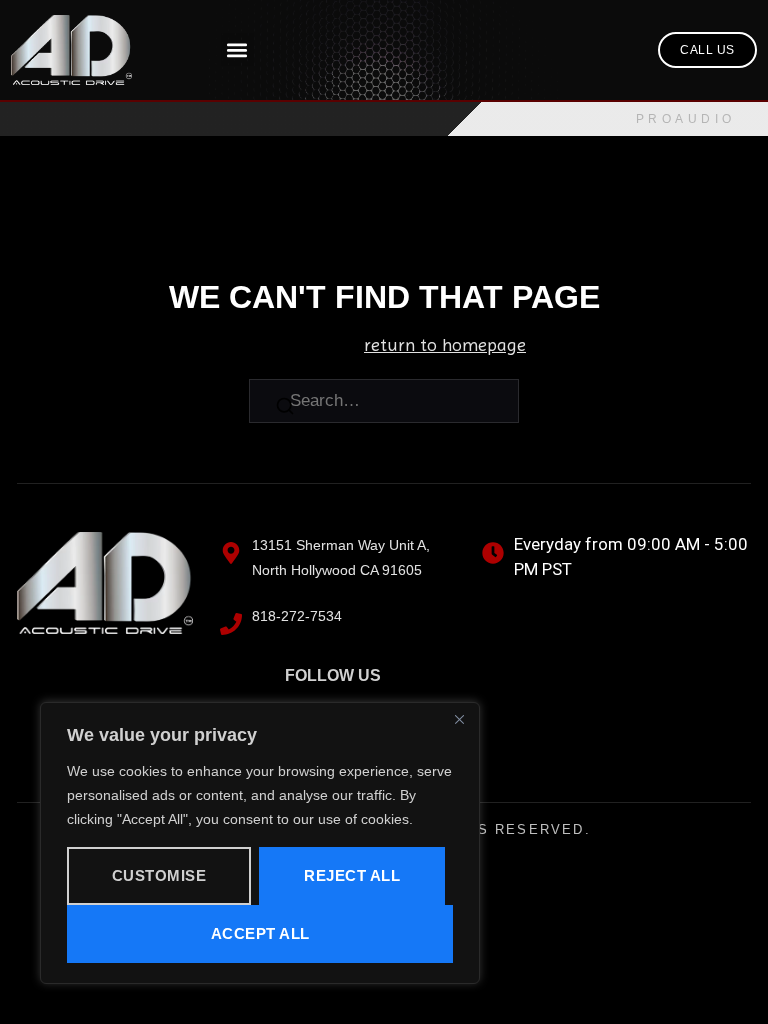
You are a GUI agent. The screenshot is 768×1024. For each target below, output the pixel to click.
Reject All (352, 875)
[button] (237, 49)
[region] (260, 843)
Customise (159, 875)
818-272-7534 (297, 616)
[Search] (285, 409)
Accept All (260, 933)
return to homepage (445, 344)
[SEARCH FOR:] (384, 401)
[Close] (459, 719)
